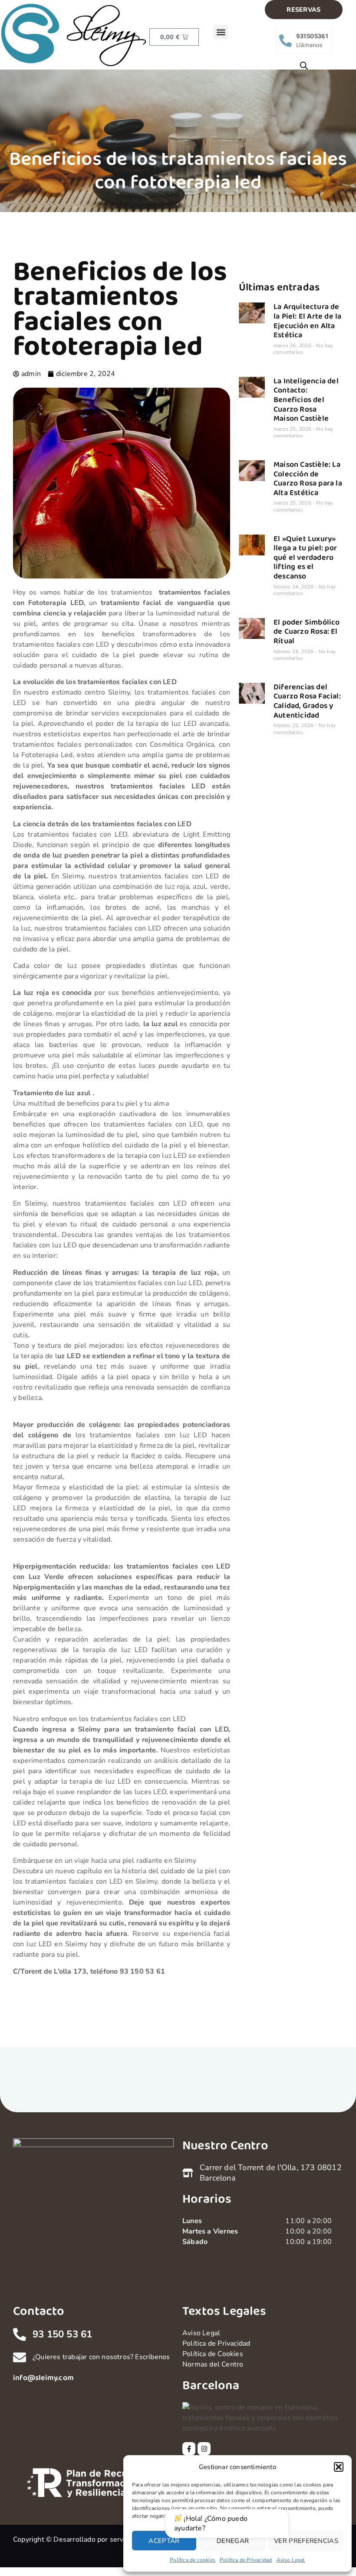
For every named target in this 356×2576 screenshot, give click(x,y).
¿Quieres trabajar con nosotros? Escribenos (101, 2357)
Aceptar (164, 2541)
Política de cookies (193, 2560)
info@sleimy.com (43, 2378)
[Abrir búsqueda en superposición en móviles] (304, 66)
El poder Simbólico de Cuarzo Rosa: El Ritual (307, 632)
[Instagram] (204, 2449)
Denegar (233, 2541)
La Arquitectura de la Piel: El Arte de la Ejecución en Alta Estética (307, 321)
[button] (339, 2467)
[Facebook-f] (189, 2449)
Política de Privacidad (246, 2560)
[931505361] (285, 41)
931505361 (312, 36)
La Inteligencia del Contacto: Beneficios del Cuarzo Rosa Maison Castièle (306, 400)
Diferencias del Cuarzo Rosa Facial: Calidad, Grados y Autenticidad (307, 701)
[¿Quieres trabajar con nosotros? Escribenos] (20, 2357)
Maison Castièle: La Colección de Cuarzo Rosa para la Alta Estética (308, 479)
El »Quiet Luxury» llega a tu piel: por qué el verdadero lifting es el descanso (305, 558)
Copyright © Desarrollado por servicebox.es (83, 2539)
